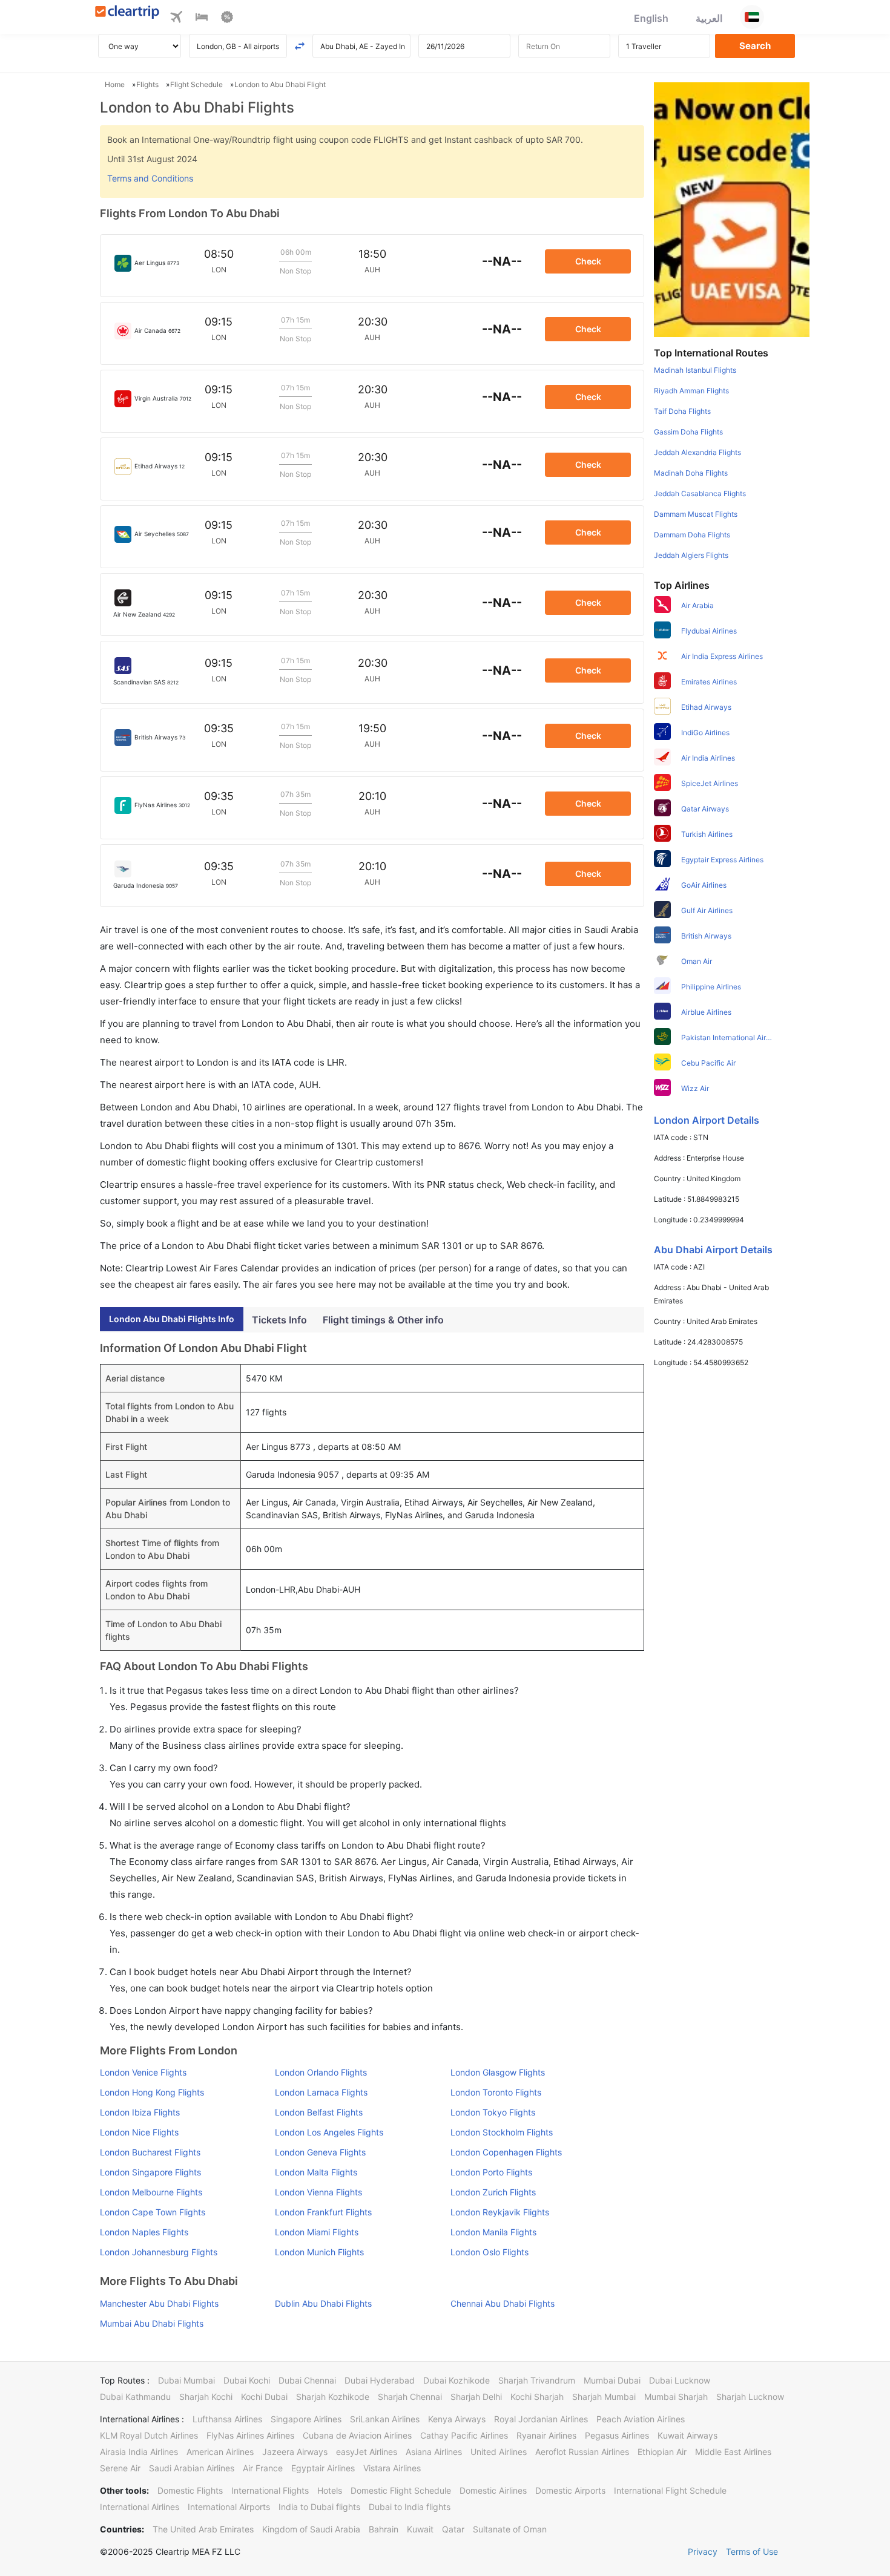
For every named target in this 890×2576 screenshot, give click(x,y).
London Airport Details (707, 1120)
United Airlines (499, 2452)
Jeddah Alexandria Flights (697, 452)
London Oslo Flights (489, 2252)
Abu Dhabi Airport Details (713, 1250)
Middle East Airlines (733, 2452)
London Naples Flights (144, 2232)
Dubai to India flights (410, 2507)
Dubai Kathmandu (135, 2397)
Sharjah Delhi (476, 2397)
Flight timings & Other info (383, 1320)
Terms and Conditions (150, 178)
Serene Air (120, 2468)
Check (588, 261)
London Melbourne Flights (151, 2192)
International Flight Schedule (670, 2490)
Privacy (703, 2551)
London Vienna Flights (318, 2192)
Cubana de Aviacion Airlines (357, 2435)
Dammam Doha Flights (692, 535)
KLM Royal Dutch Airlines (149, 2435)
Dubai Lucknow (680, 2380)
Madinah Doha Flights (691, 473)
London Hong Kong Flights (152, 2092)
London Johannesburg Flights (159, 2252)
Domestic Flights (190, 2490)
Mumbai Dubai (612, 2380)
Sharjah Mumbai (604, 2397)
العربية (709, 18)
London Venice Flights (143, 2072)
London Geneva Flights (320, 2152)
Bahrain (384, 2529)
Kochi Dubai (264, 2397)
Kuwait (420, 2529)
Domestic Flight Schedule (401, 2490)
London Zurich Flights (493, 2192)
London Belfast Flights (319, 2112)
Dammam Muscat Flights (696, 514)
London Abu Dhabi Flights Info (172, 1319)
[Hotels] (202, 19)
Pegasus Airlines (617, 2435)
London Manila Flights (493, 2232)
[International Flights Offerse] (227, 19)
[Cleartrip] (127, 13)
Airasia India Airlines (139, 2452)
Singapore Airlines (306, 2419)
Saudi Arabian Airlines (192, 2468)
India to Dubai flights (319, 2507)
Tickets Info (279, 1320)
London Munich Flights (319, 2252)
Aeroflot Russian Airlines (582, 2452)
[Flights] (176, 19)
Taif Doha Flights (682, 411)
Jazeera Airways (295, 2452)
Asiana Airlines (434, 2452)
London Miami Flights (317, 2232)
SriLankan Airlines (385, 2419)
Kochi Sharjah (537, 2397)
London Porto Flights (491, 2172)
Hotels (330, 2490)
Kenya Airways (457, 2419)
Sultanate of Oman (510, 2529)
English (651, 18)
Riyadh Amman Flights (691, 391)
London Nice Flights (139, 2132)
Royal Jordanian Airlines (541, 2419)
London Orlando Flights (321, 2072)
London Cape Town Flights (153, 2212)
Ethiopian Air (662, 2452)
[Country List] (752, 17)
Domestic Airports (570, 2490)
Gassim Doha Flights (688, 432)
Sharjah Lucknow (750, 2397)
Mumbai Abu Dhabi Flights (152, 2323)
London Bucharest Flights (150, 2152)
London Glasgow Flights (498, 2072)
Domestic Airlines (493, 2490)
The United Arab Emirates (203, 2529)
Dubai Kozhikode (457, 2380)
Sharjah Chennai (410, 2397)
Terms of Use (752, 2551)
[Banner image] (732, 209)
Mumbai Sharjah (676, 2397)
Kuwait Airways (687, 2435)
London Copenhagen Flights (506, 2152)
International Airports (229, 2507)
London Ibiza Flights (140, 2112)
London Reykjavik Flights (500, 2212)
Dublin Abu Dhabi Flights (323, 2303)
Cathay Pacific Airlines (464, 2435)
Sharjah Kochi (206, 2397)
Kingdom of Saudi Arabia (311, 2529)
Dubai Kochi (247, 2380)
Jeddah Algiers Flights (691, 555)
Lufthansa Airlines (227, 2419)
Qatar (453, 2529)
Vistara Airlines (392, 2468)
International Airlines (140, 2507)
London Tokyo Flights (493, 2112)
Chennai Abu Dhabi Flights (503, 2303)
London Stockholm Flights (502, 2132)
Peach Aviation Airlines (641, 2419)
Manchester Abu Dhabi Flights (159, 2303)
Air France (263, 2468)
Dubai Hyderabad (380, 2380)
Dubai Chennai (307, 2380)
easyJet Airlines (367, 2452)
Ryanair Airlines (546, 2435)
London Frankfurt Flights (323, 2212)
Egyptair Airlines (323, 2468)
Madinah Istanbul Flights (695, 370)
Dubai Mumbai (186, 2380)
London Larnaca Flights (321, 2092)
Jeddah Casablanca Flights (700, 493)
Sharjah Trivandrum (537, 2380)
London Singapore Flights (150, 2172)
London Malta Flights (316, 2172)
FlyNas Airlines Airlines (250, 2435)
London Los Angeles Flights (329, 2132)
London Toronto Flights (496, 2092)
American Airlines (220, 2452)
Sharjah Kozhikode (333, 2397)
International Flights (270, 2490)
